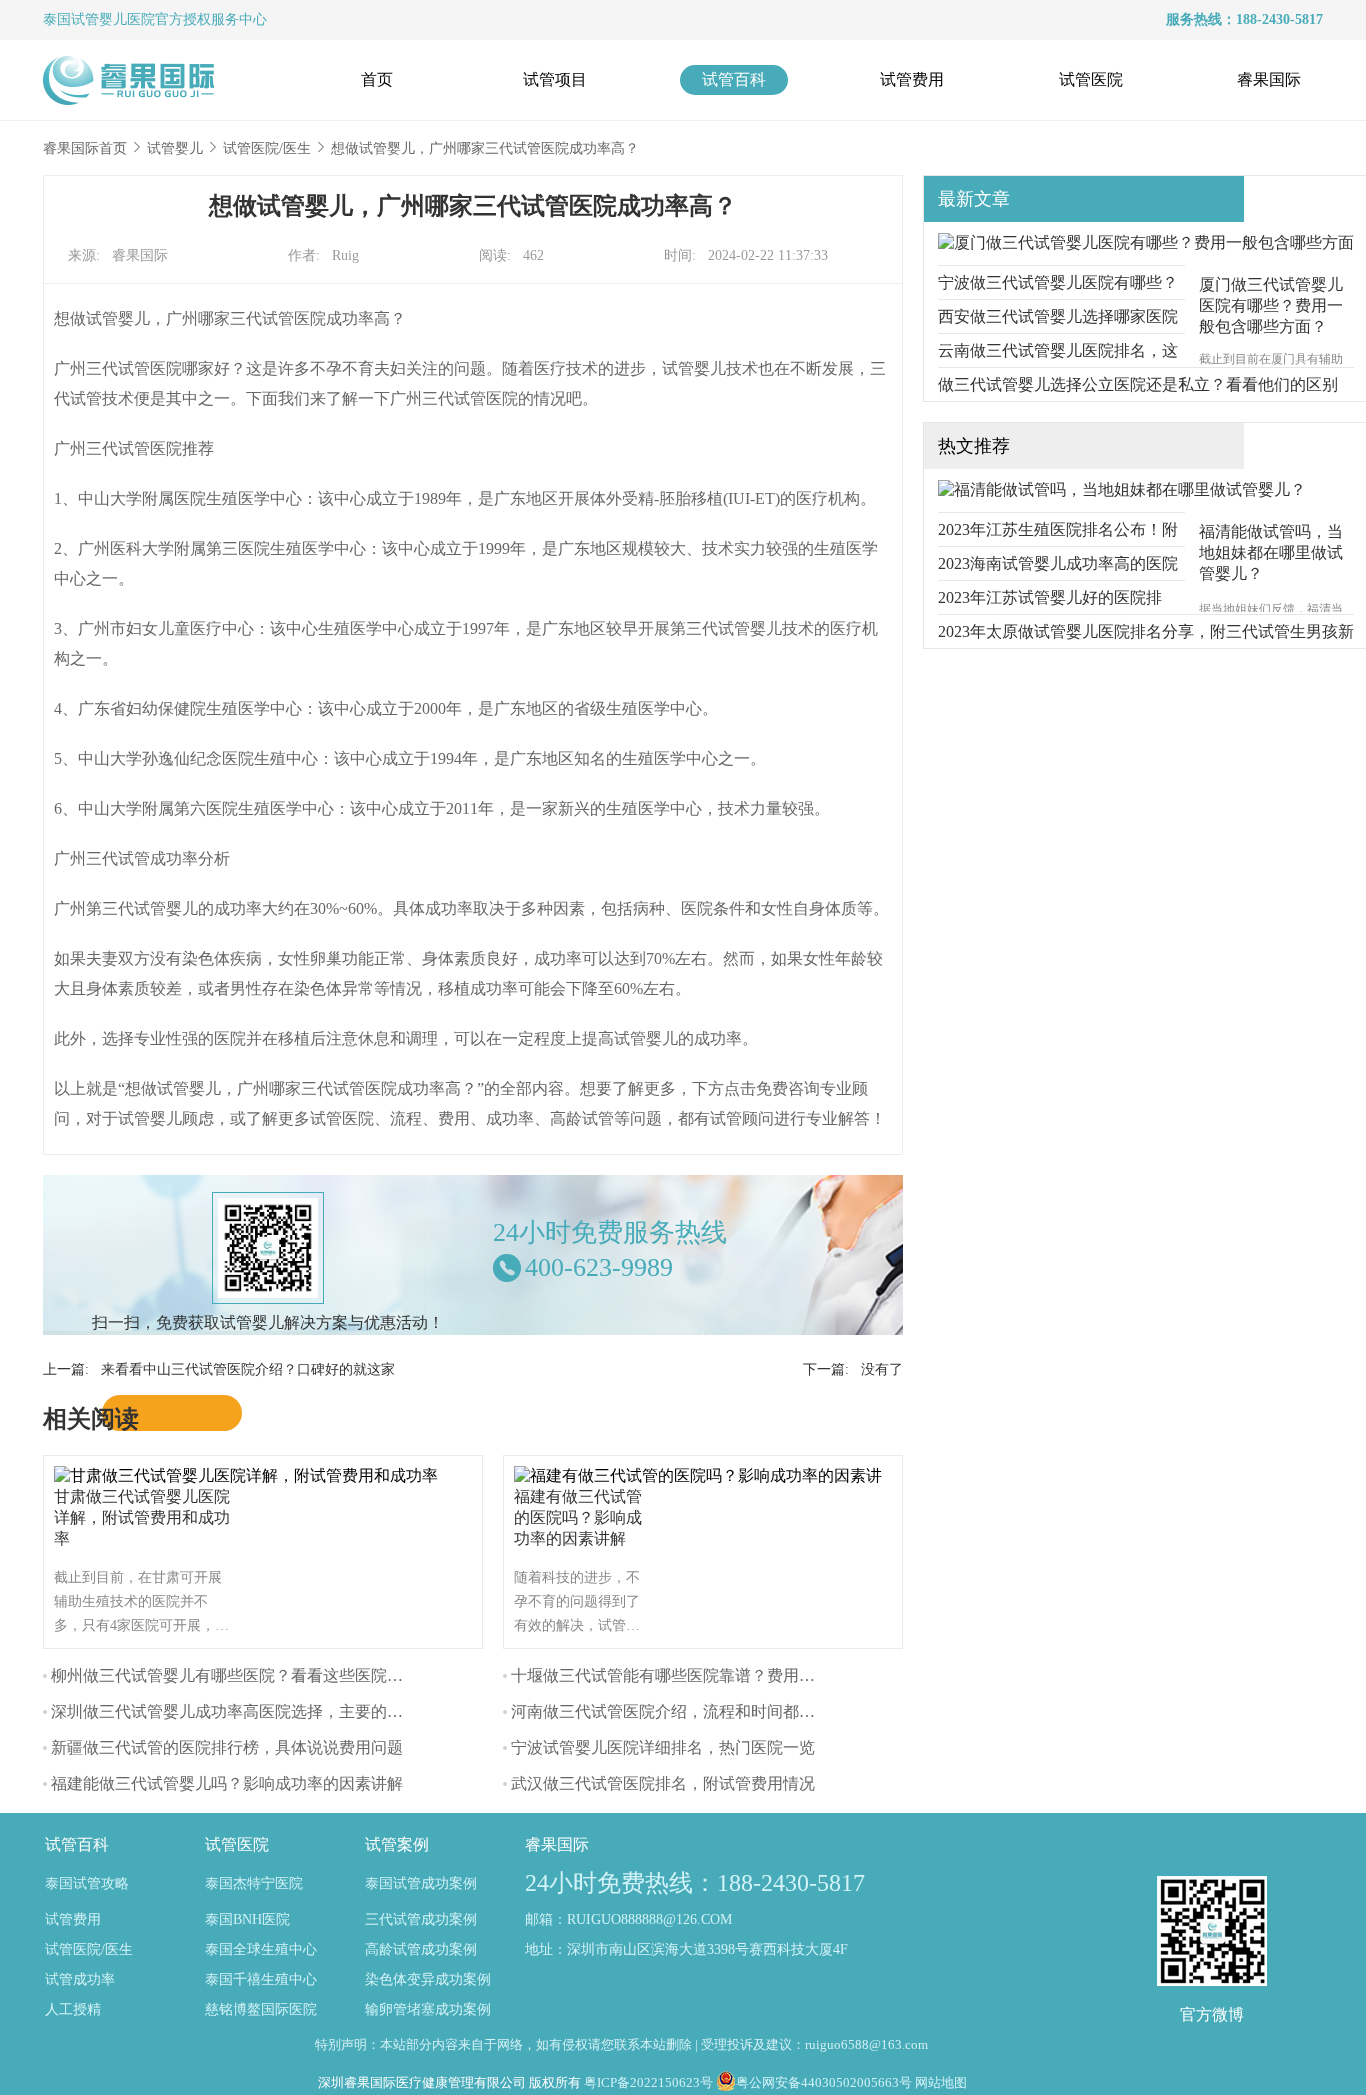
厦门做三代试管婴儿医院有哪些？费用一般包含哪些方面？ (1271, 305)
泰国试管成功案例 (421, 1883)
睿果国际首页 (85, 148)
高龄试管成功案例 (421, 1949)
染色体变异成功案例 (428, 1979)
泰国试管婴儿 (85, 19)
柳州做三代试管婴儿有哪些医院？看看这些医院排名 (235, 1675)
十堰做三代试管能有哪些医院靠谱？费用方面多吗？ (695, 1675)
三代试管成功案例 (421, 1919)
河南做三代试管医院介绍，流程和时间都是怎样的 (687, 1711)
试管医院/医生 (267, 148)
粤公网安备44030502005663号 (824, 2082)
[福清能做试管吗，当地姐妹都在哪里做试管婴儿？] (1122, 489)
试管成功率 (80, 1979)
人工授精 (73, 2009)
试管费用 (912, 79)
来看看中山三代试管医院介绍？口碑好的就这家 (248, 1369)
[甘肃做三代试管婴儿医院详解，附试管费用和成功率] (251, 1475)
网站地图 (941, 2082)
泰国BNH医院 (247, 1919)
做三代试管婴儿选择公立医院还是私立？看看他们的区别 (1138, 384)
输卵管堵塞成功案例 (428, 2009)
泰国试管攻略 (87, 1883)
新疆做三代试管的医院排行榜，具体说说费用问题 (227, 1747)
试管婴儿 (175, 148)
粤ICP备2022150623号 (648, 2082)
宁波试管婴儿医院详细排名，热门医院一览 (663, 1747)
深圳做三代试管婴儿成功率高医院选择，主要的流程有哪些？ (267, 1711)
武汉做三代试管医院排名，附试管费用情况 (663, 1783)
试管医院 (1091, 79)
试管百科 (734, 79)
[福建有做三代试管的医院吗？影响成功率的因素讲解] (703, 1475)
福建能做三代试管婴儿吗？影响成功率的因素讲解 (227, 1783)
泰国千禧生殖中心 (261, 1979)
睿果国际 (1269, 79)
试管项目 (555, 79)
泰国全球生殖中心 (261, 1949)
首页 (377, 79)
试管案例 (397, 1844)
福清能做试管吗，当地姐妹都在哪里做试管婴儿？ (1271, 552)
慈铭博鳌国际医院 (261, 2009)
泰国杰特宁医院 (254, 1883)
